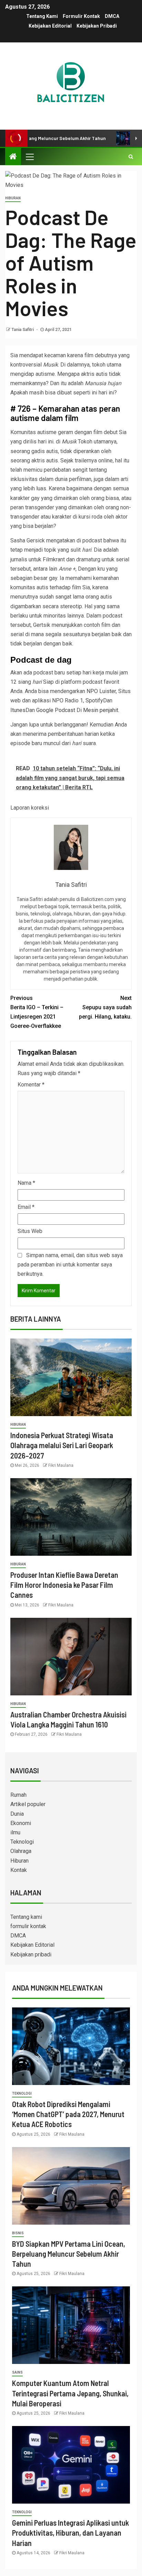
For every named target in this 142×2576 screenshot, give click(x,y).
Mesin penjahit (101, 710)
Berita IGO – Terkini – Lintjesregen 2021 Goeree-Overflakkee (37, 1012)
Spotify (94, 700)
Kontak (19, 1870)
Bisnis (18, 2233)
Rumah (18, 1795)
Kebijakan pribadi (97, 26)
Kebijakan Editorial (50, 26)
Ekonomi (21, 1823)
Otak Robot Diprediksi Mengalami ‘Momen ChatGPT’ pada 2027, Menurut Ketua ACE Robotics (68, 2114)
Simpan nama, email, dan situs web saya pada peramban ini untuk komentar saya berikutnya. (70, 1265)
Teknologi (22, 1842)
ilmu (15, 1832)
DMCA (112, 16)
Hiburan (13, 198)
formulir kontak (81, 16)
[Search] (131, 157)
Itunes (18, 710)
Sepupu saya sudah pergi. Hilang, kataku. (105, 1007)
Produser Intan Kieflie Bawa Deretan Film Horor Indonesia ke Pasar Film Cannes (64, 1585)
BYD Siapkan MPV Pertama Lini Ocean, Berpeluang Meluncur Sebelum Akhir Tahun (69, 2254)
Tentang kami (42, 16)
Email (26, 1207)
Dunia (17, 1814)
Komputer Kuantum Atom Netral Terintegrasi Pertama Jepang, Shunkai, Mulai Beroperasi (70, 2393)
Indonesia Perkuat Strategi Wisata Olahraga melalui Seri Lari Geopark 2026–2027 (62, 1445)
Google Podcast (56, 710)
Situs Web (30, 1231)
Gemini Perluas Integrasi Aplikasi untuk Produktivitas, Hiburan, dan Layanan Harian (70, 2533)
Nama (26, 1183)
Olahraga (21, 1851)
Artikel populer (28, 1804)
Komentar (31, 1085)
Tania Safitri (23, 330)
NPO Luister (101, 691)
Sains (17, 2372)
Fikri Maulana (61, 1465)
